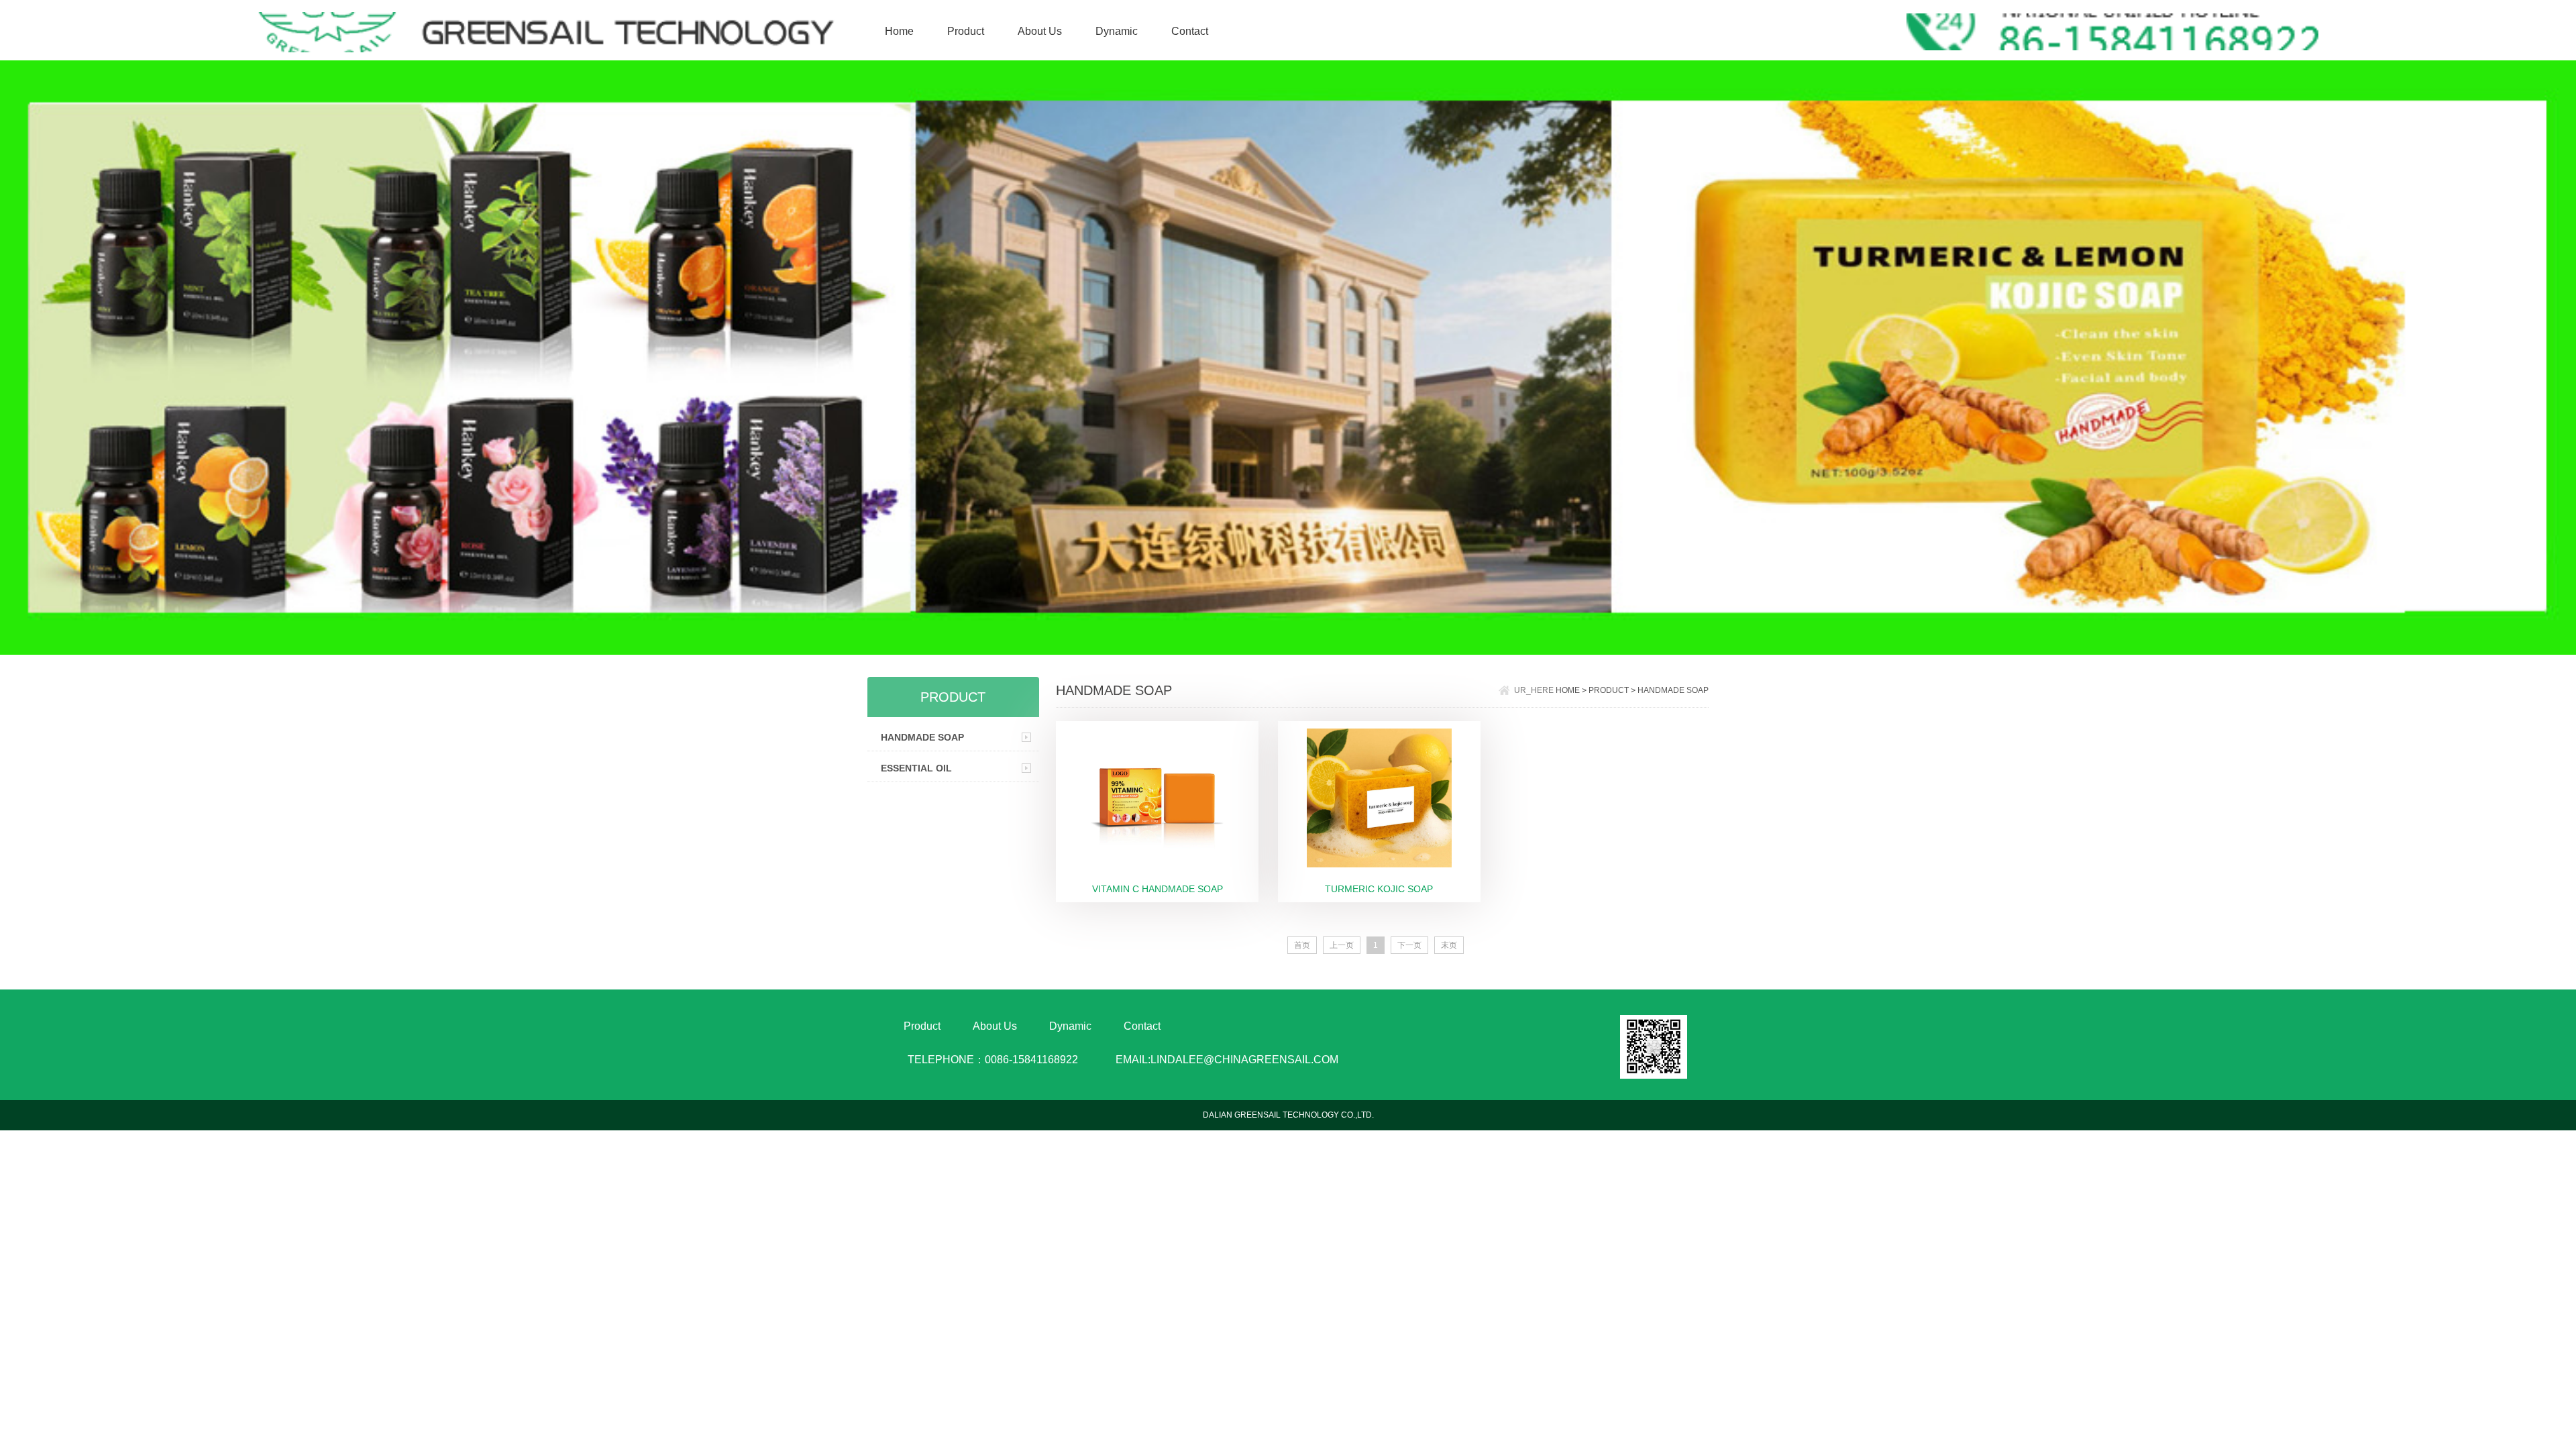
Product (966, 31)
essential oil (916, 768)
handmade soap (922, 737)
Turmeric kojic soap (1379, 889)
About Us (1040, 31)
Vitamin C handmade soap (1158, 889)
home (1569, 690)
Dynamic (1117, 31)
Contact (1190, 31)
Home (899, 31)
